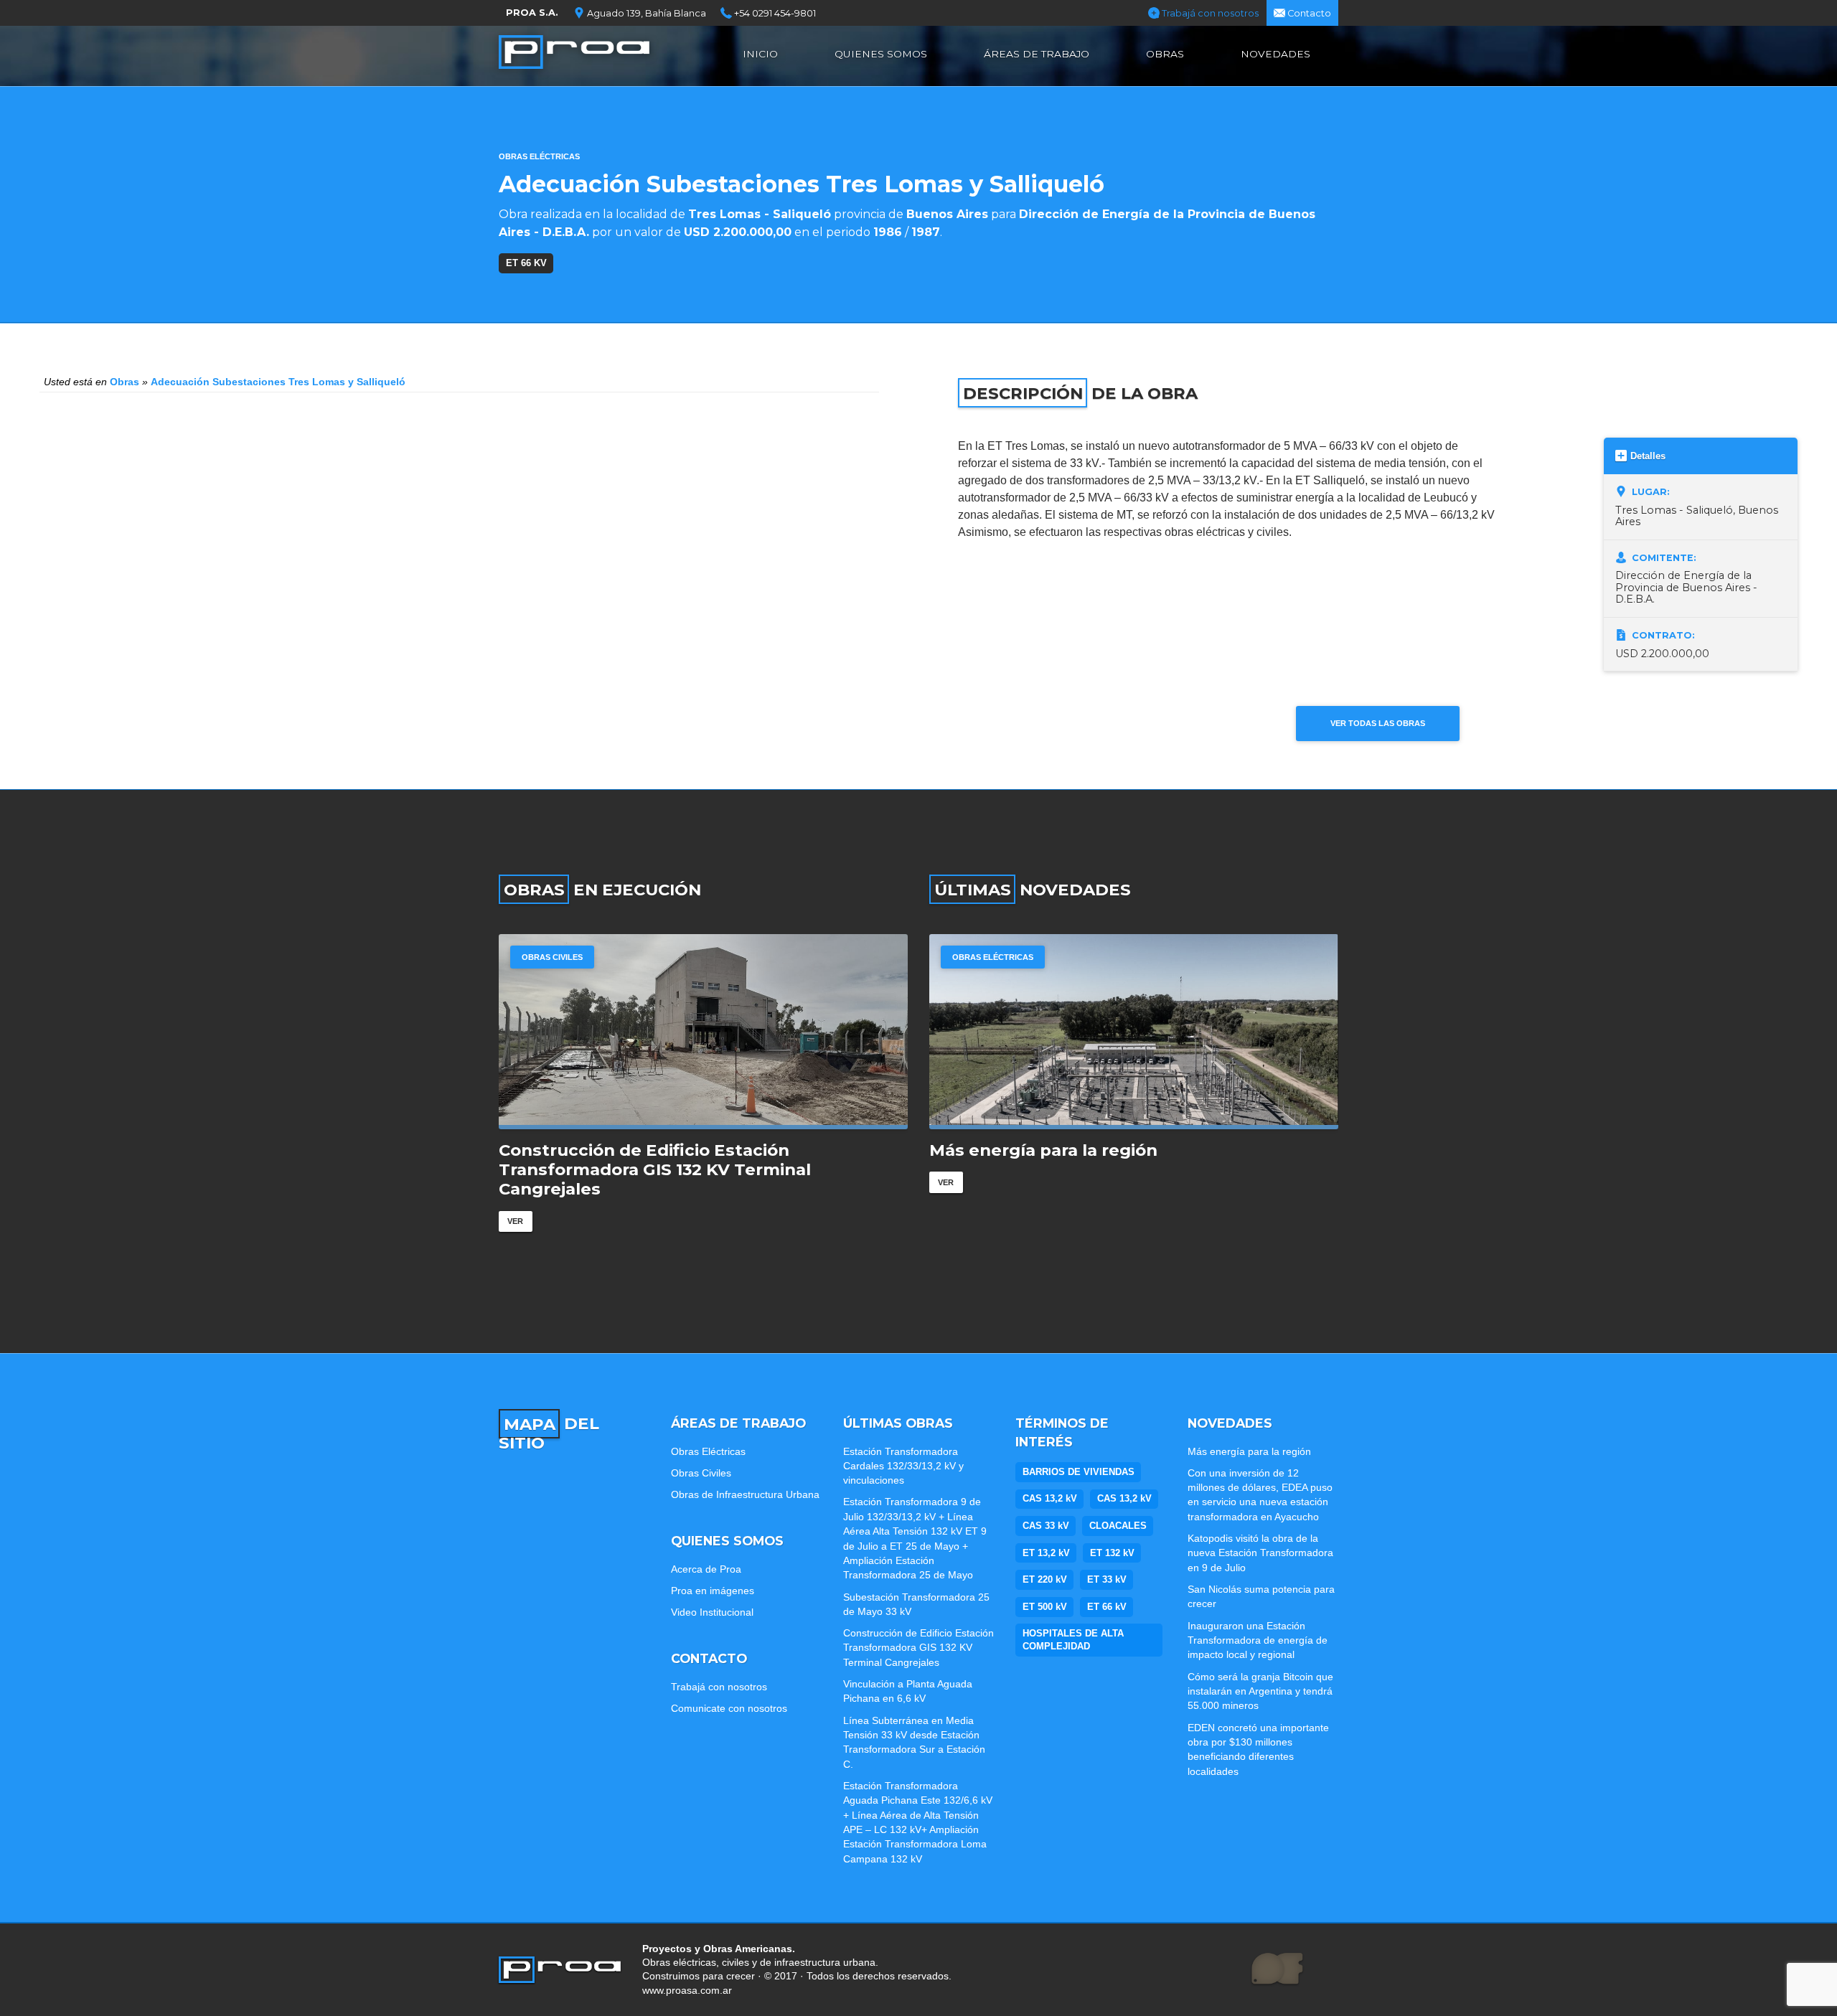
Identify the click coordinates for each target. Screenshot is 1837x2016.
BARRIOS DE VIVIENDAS (1079, 1472)
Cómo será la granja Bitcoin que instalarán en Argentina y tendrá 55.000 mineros (1260, 1691)
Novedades (1275, 54)
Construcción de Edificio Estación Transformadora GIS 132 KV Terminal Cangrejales (918, 1648)
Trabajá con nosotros (1209, 13)
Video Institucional (712, 1612)
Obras (1165, 54)
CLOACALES (1118, 1526)
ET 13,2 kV (1046, 1553)
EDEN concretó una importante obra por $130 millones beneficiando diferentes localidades (1258, 1749)
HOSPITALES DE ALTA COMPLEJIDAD (1073, 1640)
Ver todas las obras (1378, 723)
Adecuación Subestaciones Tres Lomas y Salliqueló (278, 382)
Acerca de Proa (706, 1569)
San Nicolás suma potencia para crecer (1261, 1596)
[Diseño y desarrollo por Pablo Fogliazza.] (1277, 1969)
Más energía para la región (1249, 1451)
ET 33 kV (1107, 1579)
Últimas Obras (898, 1423)
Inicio (760, 54)
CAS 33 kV (1046, 1526)
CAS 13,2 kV (1050, 1498)
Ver (515, 1202)
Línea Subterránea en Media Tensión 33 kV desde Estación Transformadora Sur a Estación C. (914, 1742)
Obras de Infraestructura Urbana (745, 1494)
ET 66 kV (526, 263)
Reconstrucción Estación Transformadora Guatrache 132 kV (680, 1160)
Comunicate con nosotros (729, 1708)
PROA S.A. (532, 13)
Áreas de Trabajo (1037, 54)
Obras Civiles (701, 1473)
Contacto (1308, 13)
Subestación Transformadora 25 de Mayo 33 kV (916, 1604)
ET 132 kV (1112, 1553)
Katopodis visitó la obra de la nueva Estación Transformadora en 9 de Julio (1260, 1553)
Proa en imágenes (713, 1591)
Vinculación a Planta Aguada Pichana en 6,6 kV (908, 1691)
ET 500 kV (1045, 1607)
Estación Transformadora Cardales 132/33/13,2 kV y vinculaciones (903, 1466)
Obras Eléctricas (539, 156)
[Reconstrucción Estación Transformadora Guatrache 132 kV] (703, 1032)
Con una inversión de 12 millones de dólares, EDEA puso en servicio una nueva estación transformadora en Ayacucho (1119, 1170)
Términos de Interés (1062, 1432)
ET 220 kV (1045, 1579)
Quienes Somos (881, 54)
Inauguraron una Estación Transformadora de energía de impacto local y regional (1258, 1640)
